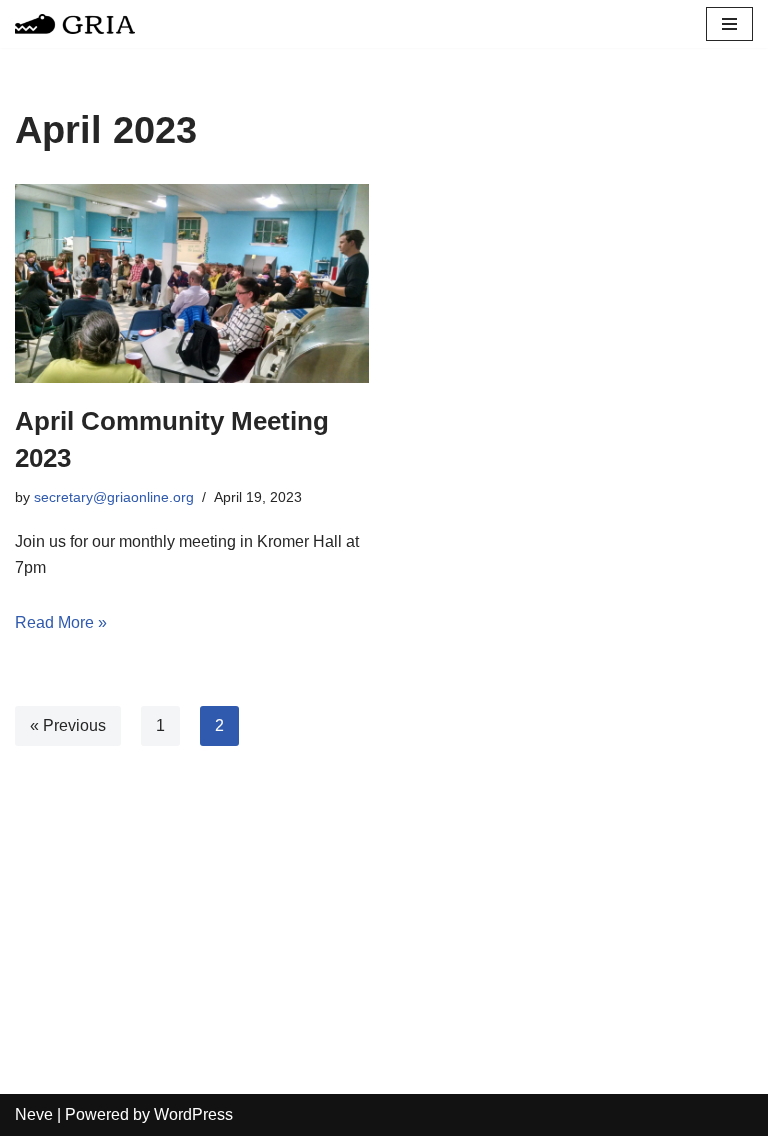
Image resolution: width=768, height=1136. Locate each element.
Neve (34, 1114)
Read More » (61, 622)
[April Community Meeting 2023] (192, 283)
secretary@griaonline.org (114, 497)
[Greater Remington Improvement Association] (75, 24)
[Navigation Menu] (729, 24)
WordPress (193, 1114)
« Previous (68, 725)
